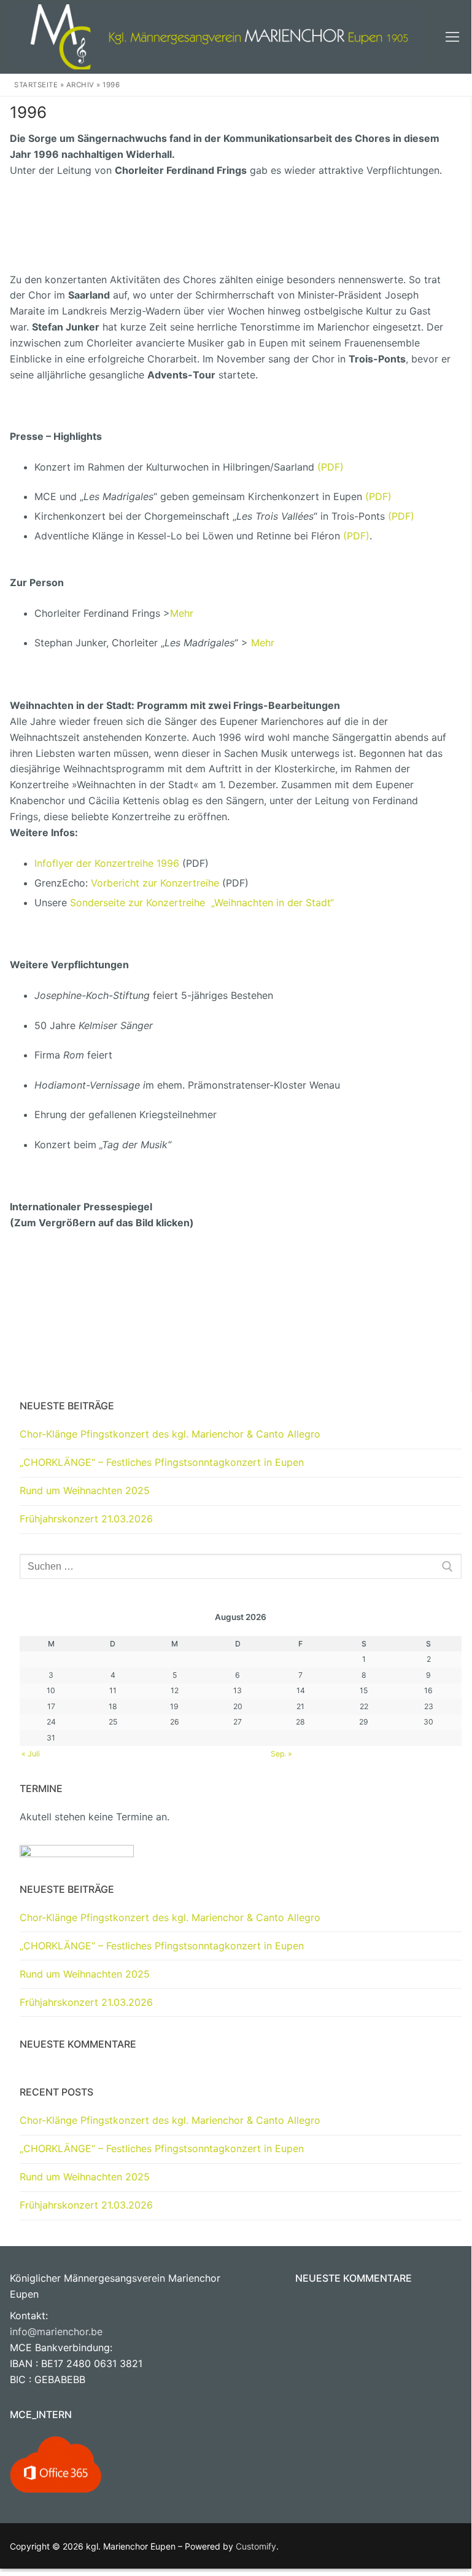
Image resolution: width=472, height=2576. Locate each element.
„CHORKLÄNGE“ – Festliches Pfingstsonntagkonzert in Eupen (162, 1462)
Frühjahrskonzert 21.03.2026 (86, 1519)
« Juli (31, 1754)
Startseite (36, 85)
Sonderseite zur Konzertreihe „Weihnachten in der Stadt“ (202, 902)
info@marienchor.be (56, 2331)
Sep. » (281, 1754)
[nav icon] (452, 37)
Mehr (182, 613)
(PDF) (331, 467)
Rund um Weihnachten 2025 (85, 1490)
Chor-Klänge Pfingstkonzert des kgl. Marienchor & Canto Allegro (170, 1434)
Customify (256, 2546)
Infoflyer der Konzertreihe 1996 (107, 863)
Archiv (80, 85)
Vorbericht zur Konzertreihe (155, 883)
